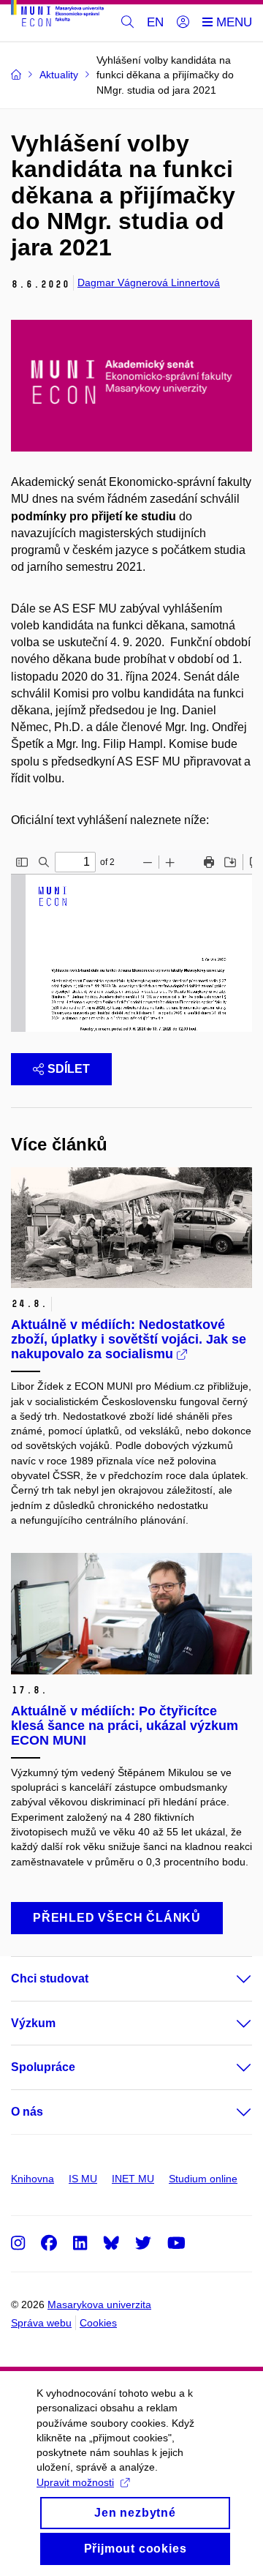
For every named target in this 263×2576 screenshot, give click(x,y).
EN (155, 22)
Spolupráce (43, 2067)
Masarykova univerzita (99, 2304)
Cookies (98, 2323)
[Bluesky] (111, 2243)
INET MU (133, 2179)
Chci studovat (50, 1978)
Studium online (203, 2179)
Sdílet (69, 1069)
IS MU (83, 2179)
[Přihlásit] (183, 23)
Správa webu (41, 2323)
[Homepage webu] (57, 16)
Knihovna (33, 2179)
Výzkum (33, 2023)
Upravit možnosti (75, 2482)
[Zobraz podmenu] (229, 1979)
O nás (27, 2112)
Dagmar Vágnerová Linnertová (149, 282)
